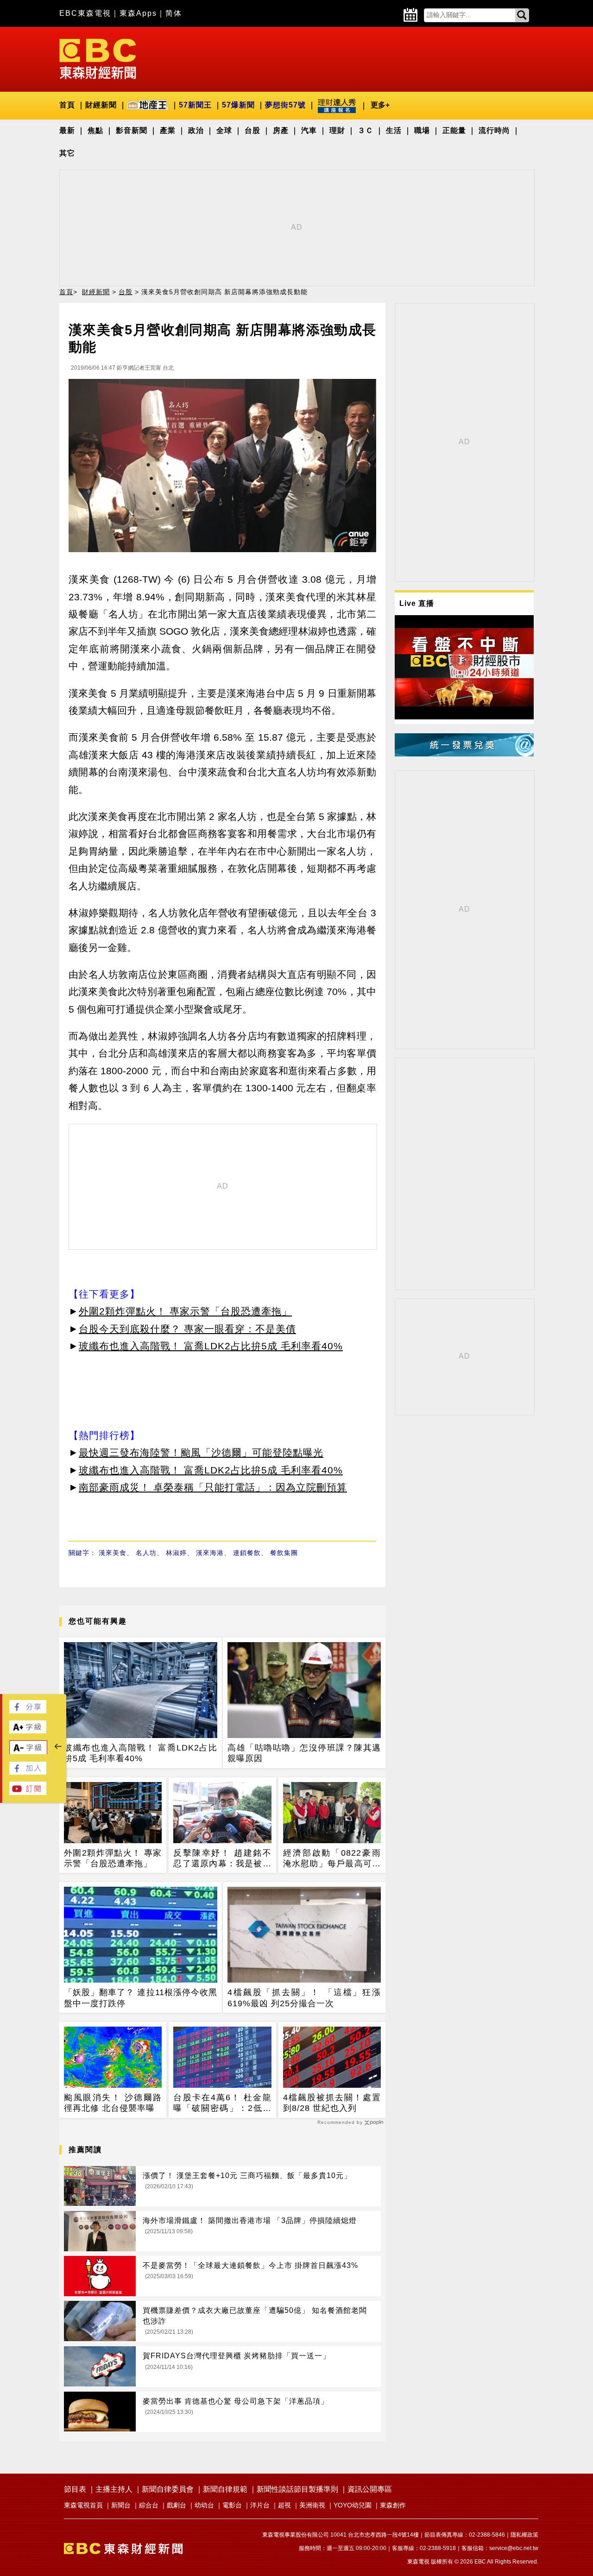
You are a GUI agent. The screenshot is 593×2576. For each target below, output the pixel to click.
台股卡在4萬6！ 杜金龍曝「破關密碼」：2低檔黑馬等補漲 (222, 2104)
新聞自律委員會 (168, 2489)
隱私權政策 (524, 2535)
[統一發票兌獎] (464, 754)
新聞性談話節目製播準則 (297, 2489)
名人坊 (146, 1553)
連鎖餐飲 (247, 1553)
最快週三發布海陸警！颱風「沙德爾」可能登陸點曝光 (201, 1452)
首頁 (67, 105)
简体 (174, 13)
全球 (224, 130)
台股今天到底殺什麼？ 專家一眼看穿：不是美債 (187, 1329)
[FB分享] (28, 1711)
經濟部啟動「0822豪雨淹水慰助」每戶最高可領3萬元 (332, 1859)
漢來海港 (210, 1553)
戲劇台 (177, 2505)
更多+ (380, 105)
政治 (196, 130)
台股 (252, 130)
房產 (281, 130)
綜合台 (149, 2505)
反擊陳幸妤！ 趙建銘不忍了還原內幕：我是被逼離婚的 (222, 1859)
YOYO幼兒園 (353, 2505)
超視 (284, 2505)
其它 (67, 153)
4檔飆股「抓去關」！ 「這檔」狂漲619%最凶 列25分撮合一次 (304, 1998)
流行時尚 (494, 130)
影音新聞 (132, 130)
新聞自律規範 (225, 2489)
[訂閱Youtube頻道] (28, 1792)
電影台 (232, 2505)
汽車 (309, 130)
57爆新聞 (238, 105)
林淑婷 (176, 1553)
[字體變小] (28, 1752)
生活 (394, 130)
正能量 (454, 130)
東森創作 (393, 2505)
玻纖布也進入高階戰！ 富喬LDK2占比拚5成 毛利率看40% (211, 1346)
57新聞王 (195, 105)
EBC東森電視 (85, 13)
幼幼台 (204, 2505)
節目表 (75, 2489)
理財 (337, 130)
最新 (67, 130)
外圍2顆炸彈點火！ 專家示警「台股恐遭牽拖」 (185, 1311)
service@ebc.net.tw (514, 2548)
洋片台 (260, 2505)
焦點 (95, 130)
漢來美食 (113, 1553)
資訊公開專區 (370, 2489)
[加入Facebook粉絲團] (28, 1772)
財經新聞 (101, 105)
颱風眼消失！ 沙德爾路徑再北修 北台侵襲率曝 (113, 2103)
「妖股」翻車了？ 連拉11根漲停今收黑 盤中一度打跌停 (141, 1998)
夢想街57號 (285, 105)
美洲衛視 (312, 2505)
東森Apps (138, 13)
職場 (422, 130)
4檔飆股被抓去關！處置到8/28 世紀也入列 (332, 2103)
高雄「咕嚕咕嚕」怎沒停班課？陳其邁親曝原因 (304, 1753)
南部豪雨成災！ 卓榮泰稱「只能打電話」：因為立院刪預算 (213, 1487)
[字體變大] (28, 1731)
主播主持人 (114, 2489)
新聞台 (121, 2505)
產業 (168, 130)
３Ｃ (366, 130)
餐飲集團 (284, 1553)
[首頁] (98, 58)
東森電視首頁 (83, 2505)
